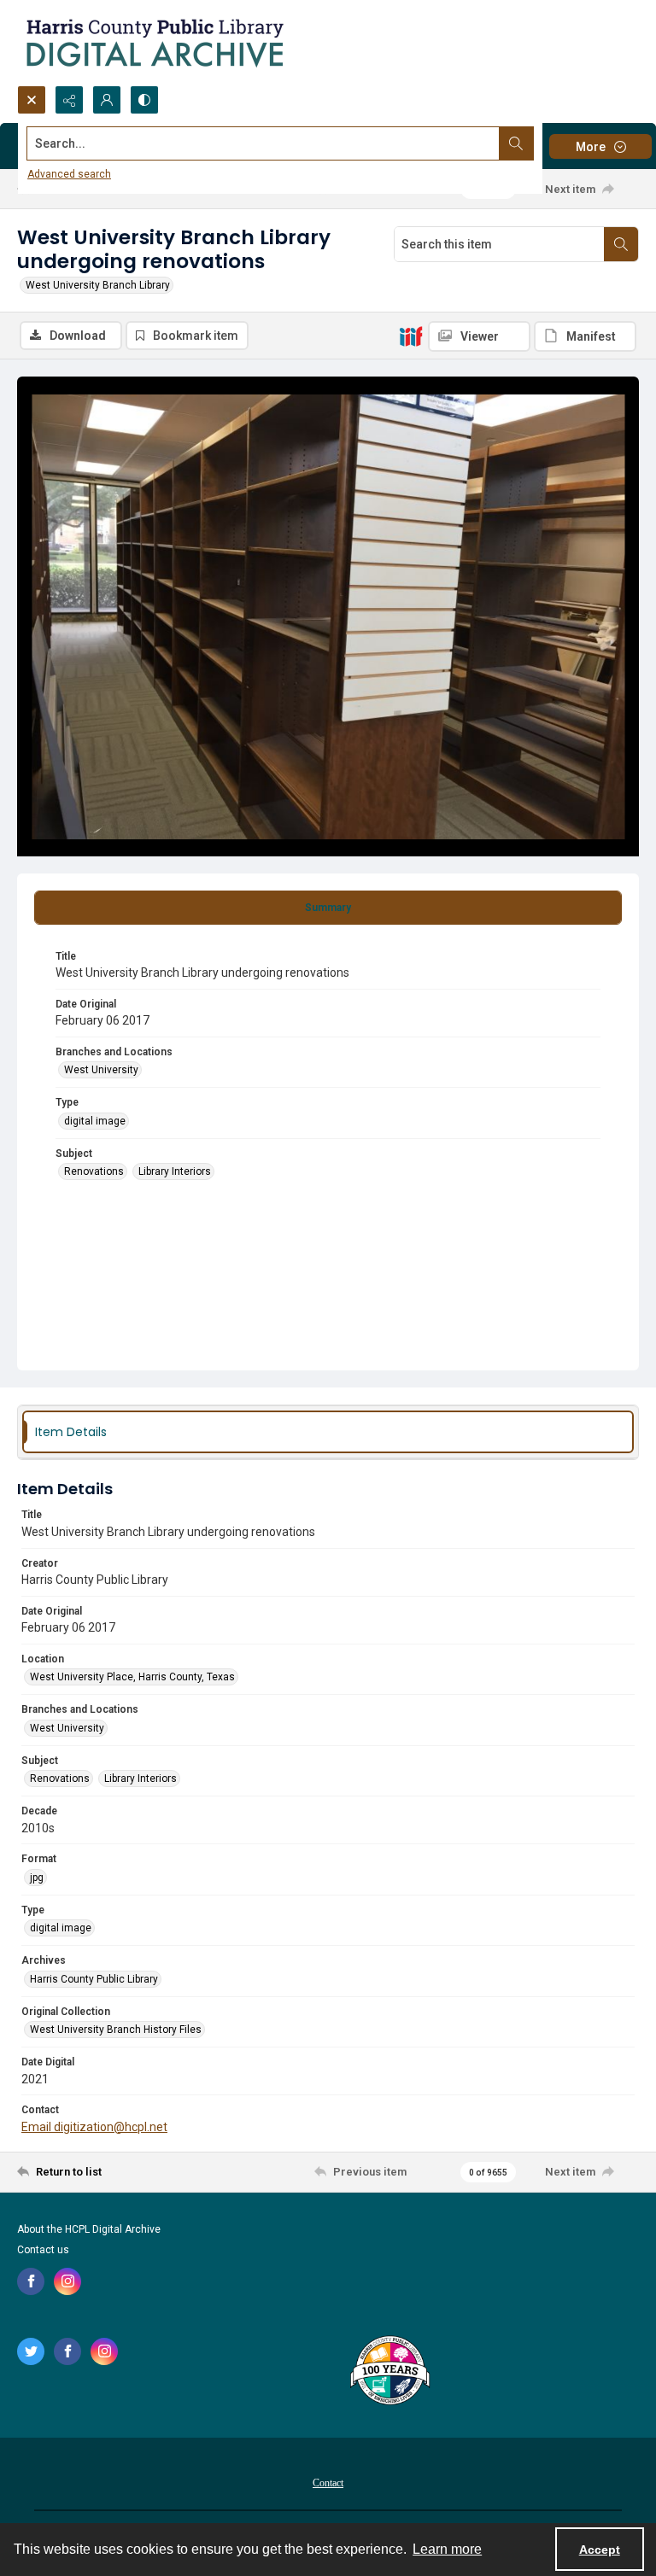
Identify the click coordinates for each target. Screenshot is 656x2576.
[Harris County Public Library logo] (389, 2372)
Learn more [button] (447, 2549)
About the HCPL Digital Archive (89, 2229)
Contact (328, 2483)
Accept (600, 2550)
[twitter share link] (31, 2351)
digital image (95, 1121)
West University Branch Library (98, 285)
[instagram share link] (67, 2281)
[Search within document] (621, 244)
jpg (37, 1878)
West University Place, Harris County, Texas (132, 1677)
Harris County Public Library (94, 1979)
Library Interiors (175, 1171)
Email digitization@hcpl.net (94, 2127)
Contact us (43, 2250)
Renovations (94, 1171)
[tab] (328, 908)
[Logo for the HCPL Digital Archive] (154, 43)
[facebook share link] (31, 2281)
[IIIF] (411, 336)
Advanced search (69, 174)
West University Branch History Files (116, 2030)
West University (101, 1070)
